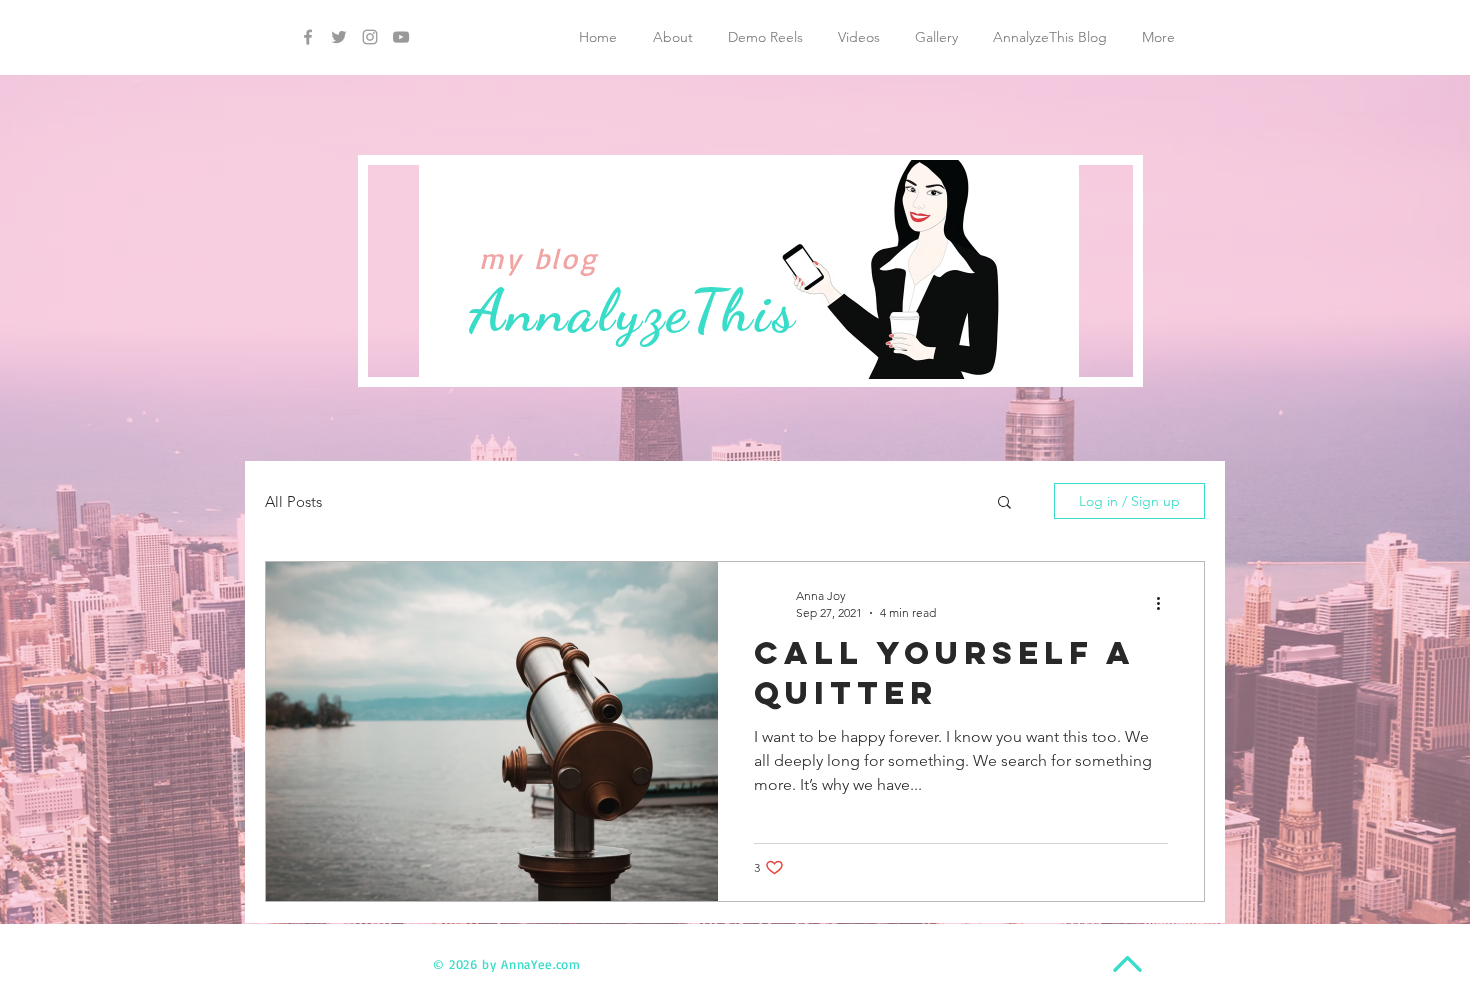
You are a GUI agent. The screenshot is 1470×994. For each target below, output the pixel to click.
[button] (1004, 503)
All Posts (293, 501)
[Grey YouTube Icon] (401, 37)
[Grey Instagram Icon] (370, 37)
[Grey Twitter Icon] (339, 37)
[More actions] (1165, 603)
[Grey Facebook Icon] (308, 37)
